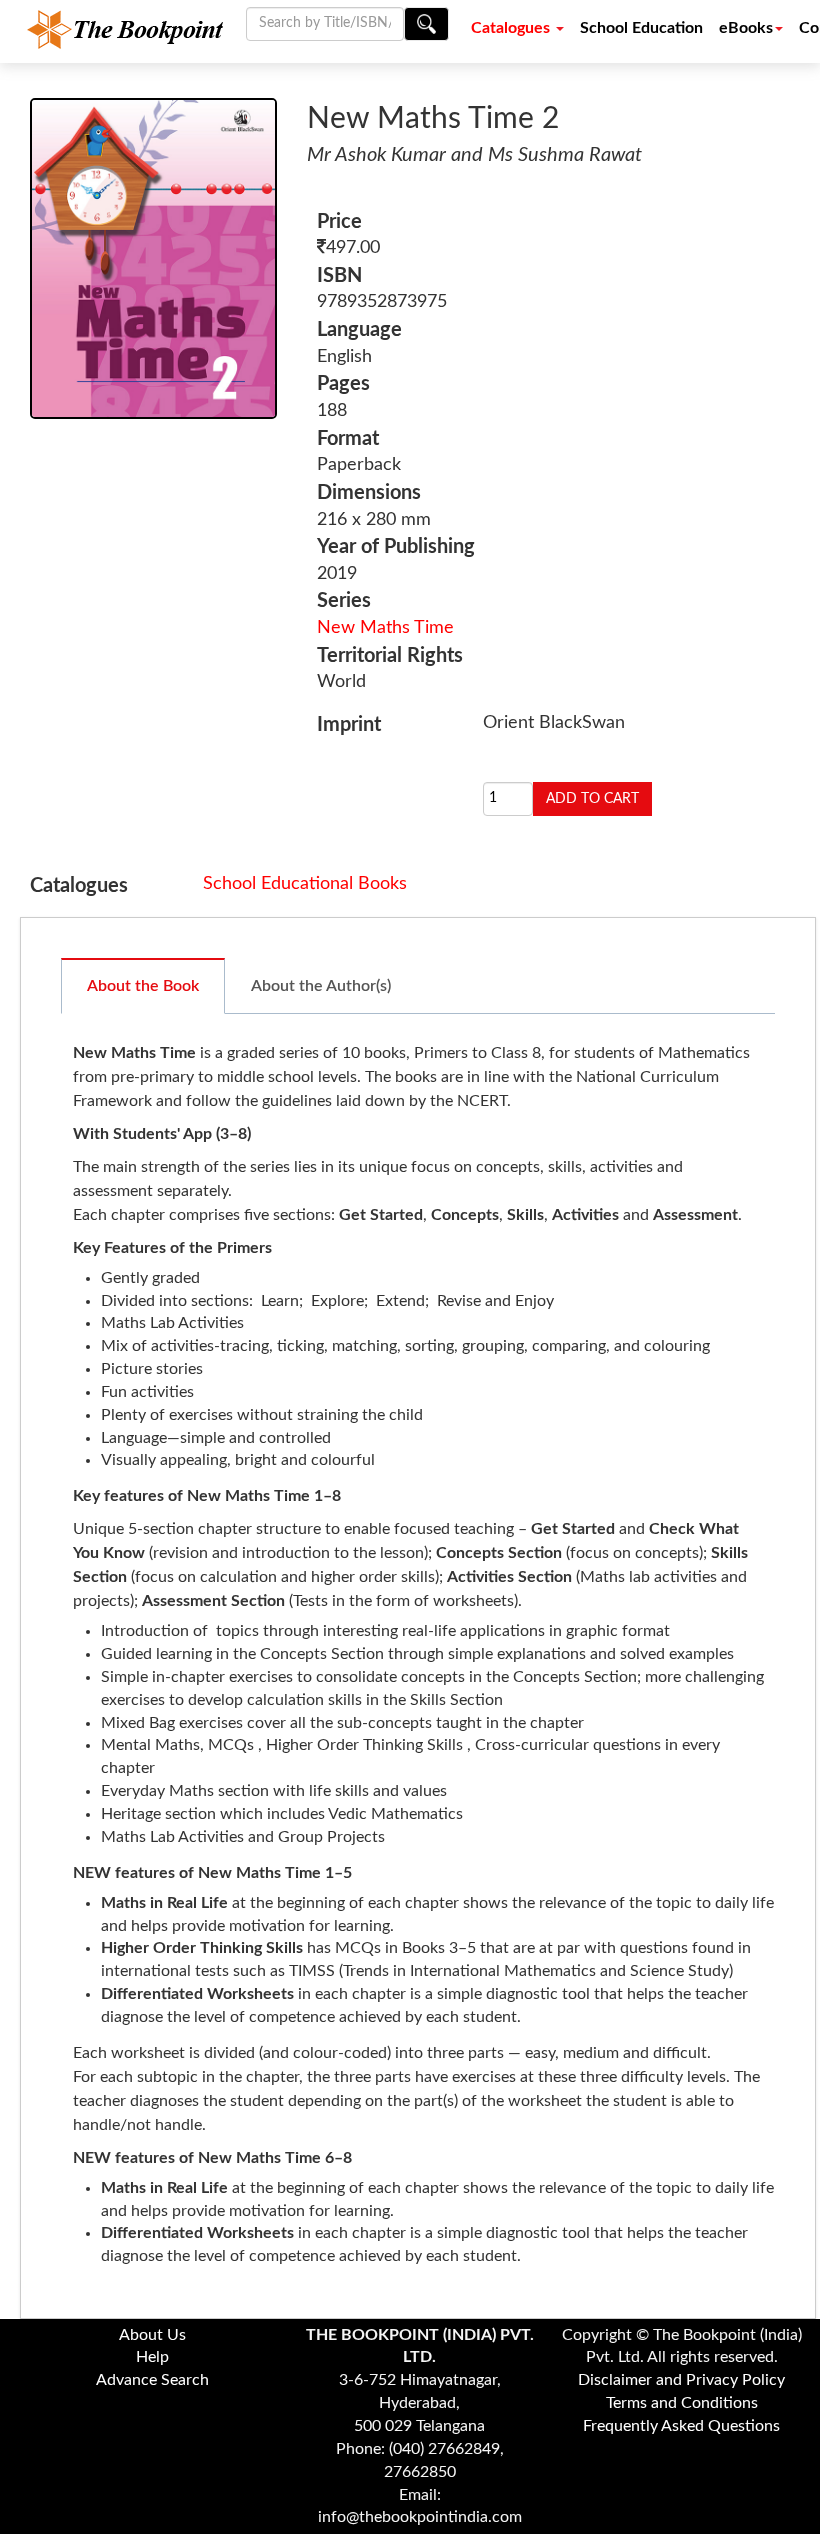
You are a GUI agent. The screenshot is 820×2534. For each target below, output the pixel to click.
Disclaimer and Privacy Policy (681, 2380)
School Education (641, 28)
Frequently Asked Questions (681, 2426)
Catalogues (512, 28)
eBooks (746, 28)
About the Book (143, 986)
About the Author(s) (321, 986)
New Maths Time (385, 628)
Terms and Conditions (682, 2403)
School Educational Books (305, 884)
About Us (152, 2335)
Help (152, 2357)
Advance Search (152, 2380)
